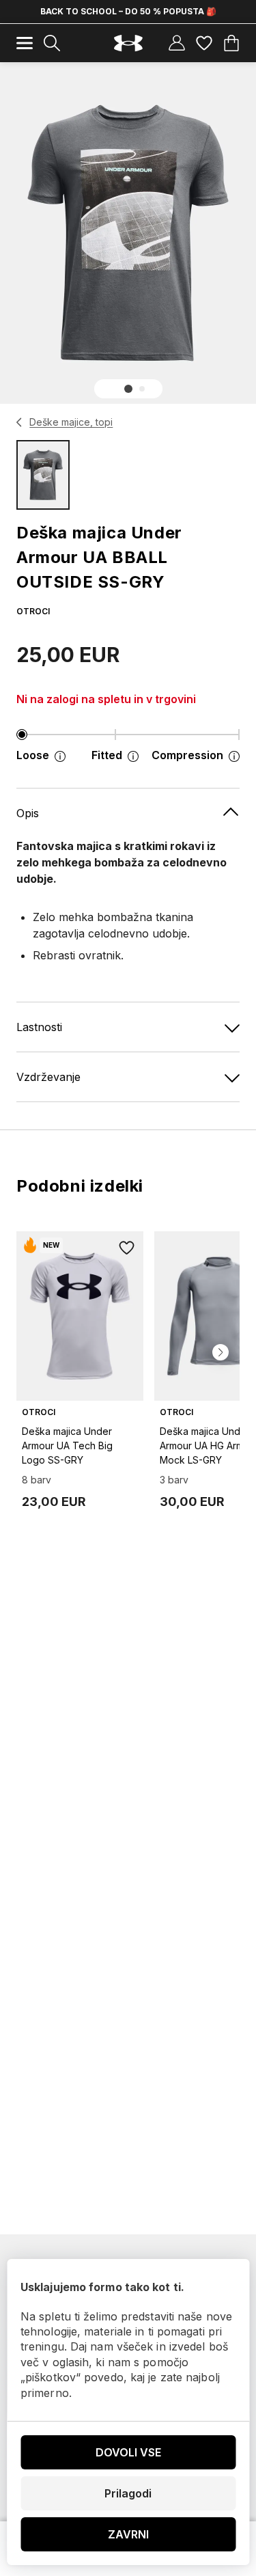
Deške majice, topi (71, 422)
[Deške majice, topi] (19, 422)
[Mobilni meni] (25, 43)
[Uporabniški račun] (177, 43)
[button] (128, 389)
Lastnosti (39, 1027)
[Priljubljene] (204, 43)
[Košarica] (231, 43)
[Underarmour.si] (128, 43)
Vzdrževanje (48, 1077)
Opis (28, 813)
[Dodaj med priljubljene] (127, 1248)
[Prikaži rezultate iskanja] (52, 43)
